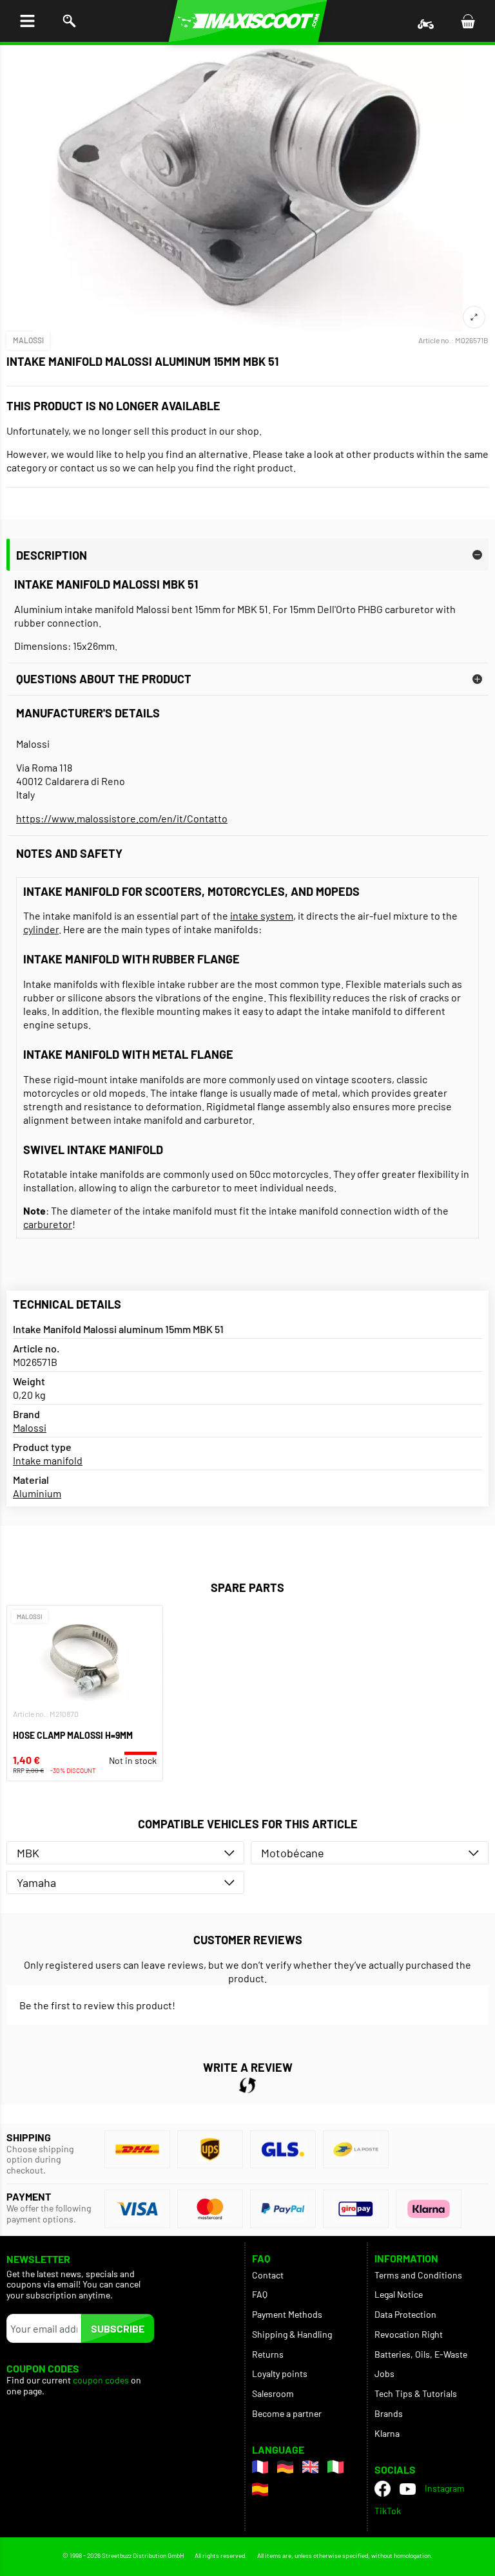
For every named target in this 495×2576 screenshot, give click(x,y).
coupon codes (101, 2380)
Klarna (387, 2433)
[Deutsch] (285, 2467)
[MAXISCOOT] (248, 21)
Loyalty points (280, 2373)
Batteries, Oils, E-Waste (421, 2354)
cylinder (41, 929)
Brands (389, 2413)
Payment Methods (287, 2314)
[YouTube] (408, 2488)
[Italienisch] (335, 2467)
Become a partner (287, 2413)
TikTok (388, 2511)
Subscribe (118, 2328)
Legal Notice (399, 2294)
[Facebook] (383, 2489)
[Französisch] (260, 2467)
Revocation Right (409, 2334)
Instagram (445, 2488)
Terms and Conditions (418, 2275)
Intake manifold (48, 1460)
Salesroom (273, 2393)
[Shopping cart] (468, 21)
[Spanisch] (260, 2489)
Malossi (28, 340)
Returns (268, 2354)
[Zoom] (474, 317)
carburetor (48, 1224)
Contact (268, 2275)
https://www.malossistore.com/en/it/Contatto (122, 818)
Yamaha (36, 1882)
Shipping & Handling (292, 2334)
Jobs (384, 2373)
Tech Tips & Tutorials (416, 2393)
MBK (28, 1853)
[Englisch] (310, 2467)
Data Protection (405, 2314)
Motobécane (293, 1853)
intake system (262, 915)
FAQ (260, 2294)
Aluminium (37, 1493)
